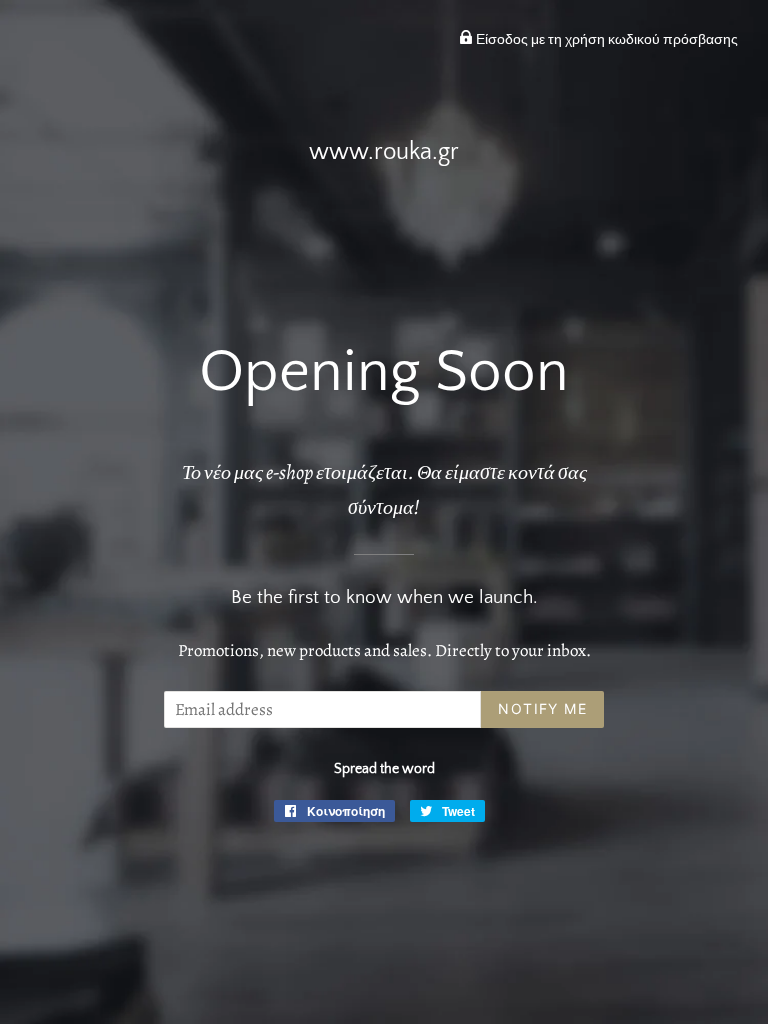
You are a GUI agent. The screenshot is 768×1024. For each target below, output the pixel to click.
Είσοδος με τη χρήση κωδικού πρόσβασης (605, 40)
